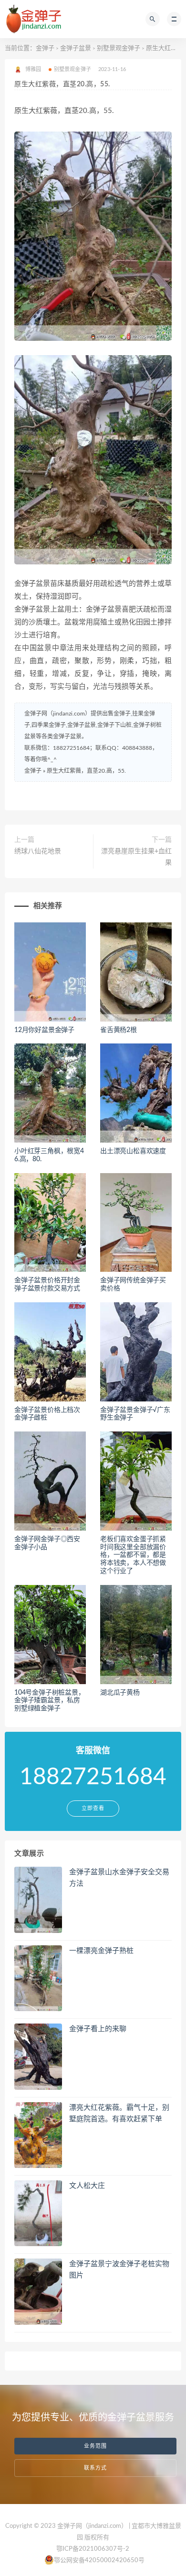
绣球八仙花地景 (38, 851)
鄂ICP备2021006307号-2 (93, 2549)
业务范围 (95, 2446)
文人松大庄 (87, 2186)
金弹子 (45, 48)
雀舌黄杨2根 (119, 1030)
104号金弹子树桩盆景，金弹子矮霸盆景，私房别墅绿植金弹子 (50, 1701)
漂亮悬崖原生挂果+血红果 (136, 857)
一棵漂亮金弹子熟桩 (101, 1951)
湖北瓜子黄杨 (120, 1693)
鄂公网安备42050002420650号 (99, 2561)
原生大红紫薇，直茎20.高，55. (86, 771)
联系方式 (95, 2468)
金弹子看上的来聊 (98, 2029)
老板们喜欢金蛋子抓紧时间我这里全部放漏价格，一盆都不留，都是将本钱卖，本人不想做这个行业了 (133, 1555)
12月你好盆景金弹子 (44, 1030)
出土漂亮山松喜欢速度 (133, 1151)
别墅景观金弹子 (119, 48)
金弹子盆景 (76, 48)
